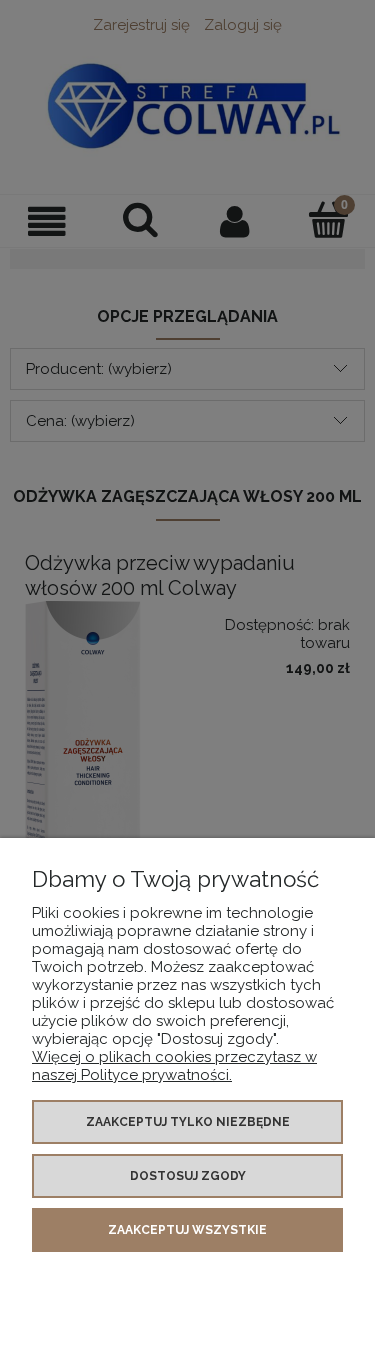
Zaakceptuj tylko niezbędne (188, 1122)
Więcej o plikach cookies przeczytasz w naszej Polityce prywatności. (174, 1066)
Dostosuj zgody (188, 1176)
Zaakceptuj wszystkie (187, 1230)
